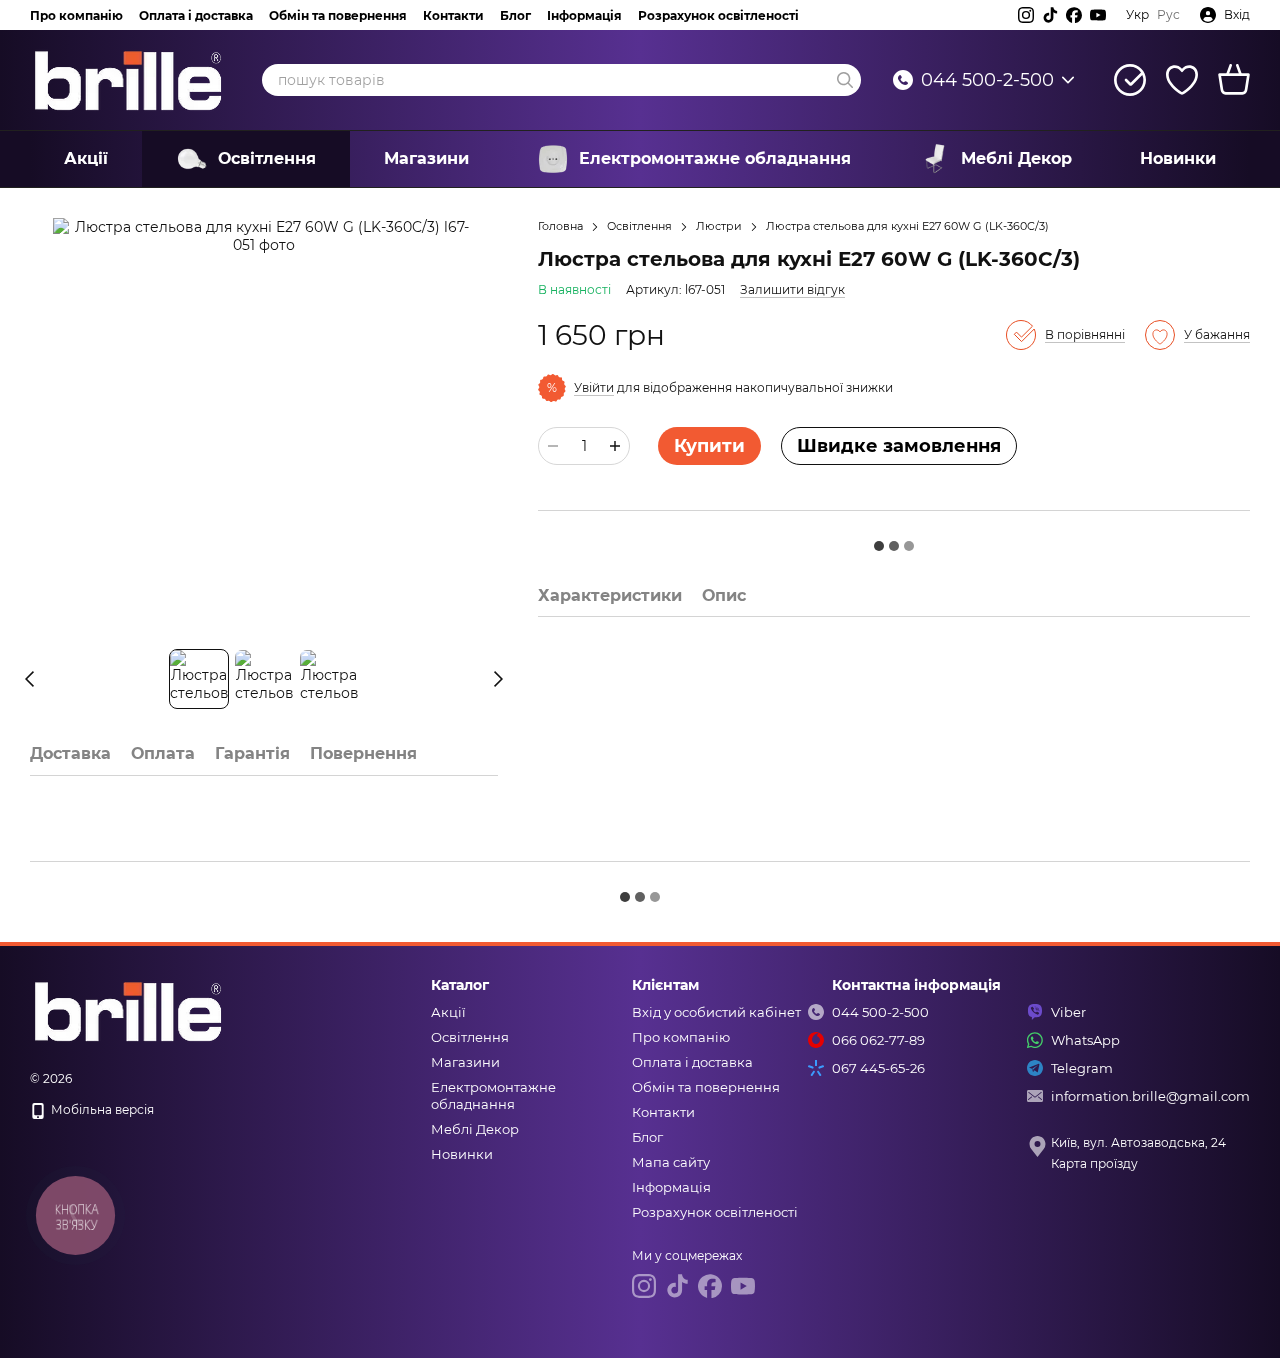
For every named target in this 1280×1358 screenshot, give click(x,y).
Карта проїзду (1094, 1163)
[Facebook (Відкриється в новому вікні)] (1074, 15)
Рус (1168, 15)
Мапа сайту (671, 1162)
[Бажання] (1182, 80)
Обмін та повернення (338, 15)
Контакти (453, 15)
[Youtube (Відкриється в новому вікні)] (1098, 15)
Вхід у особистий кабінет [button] (716, 1012)
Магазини (426, 158)
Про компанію (76, 15)
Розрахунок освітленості (718, 15)
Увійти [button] (594, 387)
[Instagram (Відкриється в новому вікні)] (1026, 15)
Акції (86, 158)
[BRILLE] (130, 1009)
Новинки (1178, 158)
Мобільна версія (101, 1109)
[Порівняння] (1130, 80)
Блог (515, 15)
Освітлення (267, 158)
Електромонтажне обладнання (715, 158)
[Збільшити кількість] (615, 446)
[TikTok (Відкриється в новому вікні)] (1050, 15)
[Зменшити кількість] (553, 446)
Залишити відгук (792, 289)
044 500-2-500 (987, 80)
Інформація (584, 15)
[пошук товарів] (845, 80)
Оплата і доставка (196, 15)
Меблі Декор (1016, 158)
